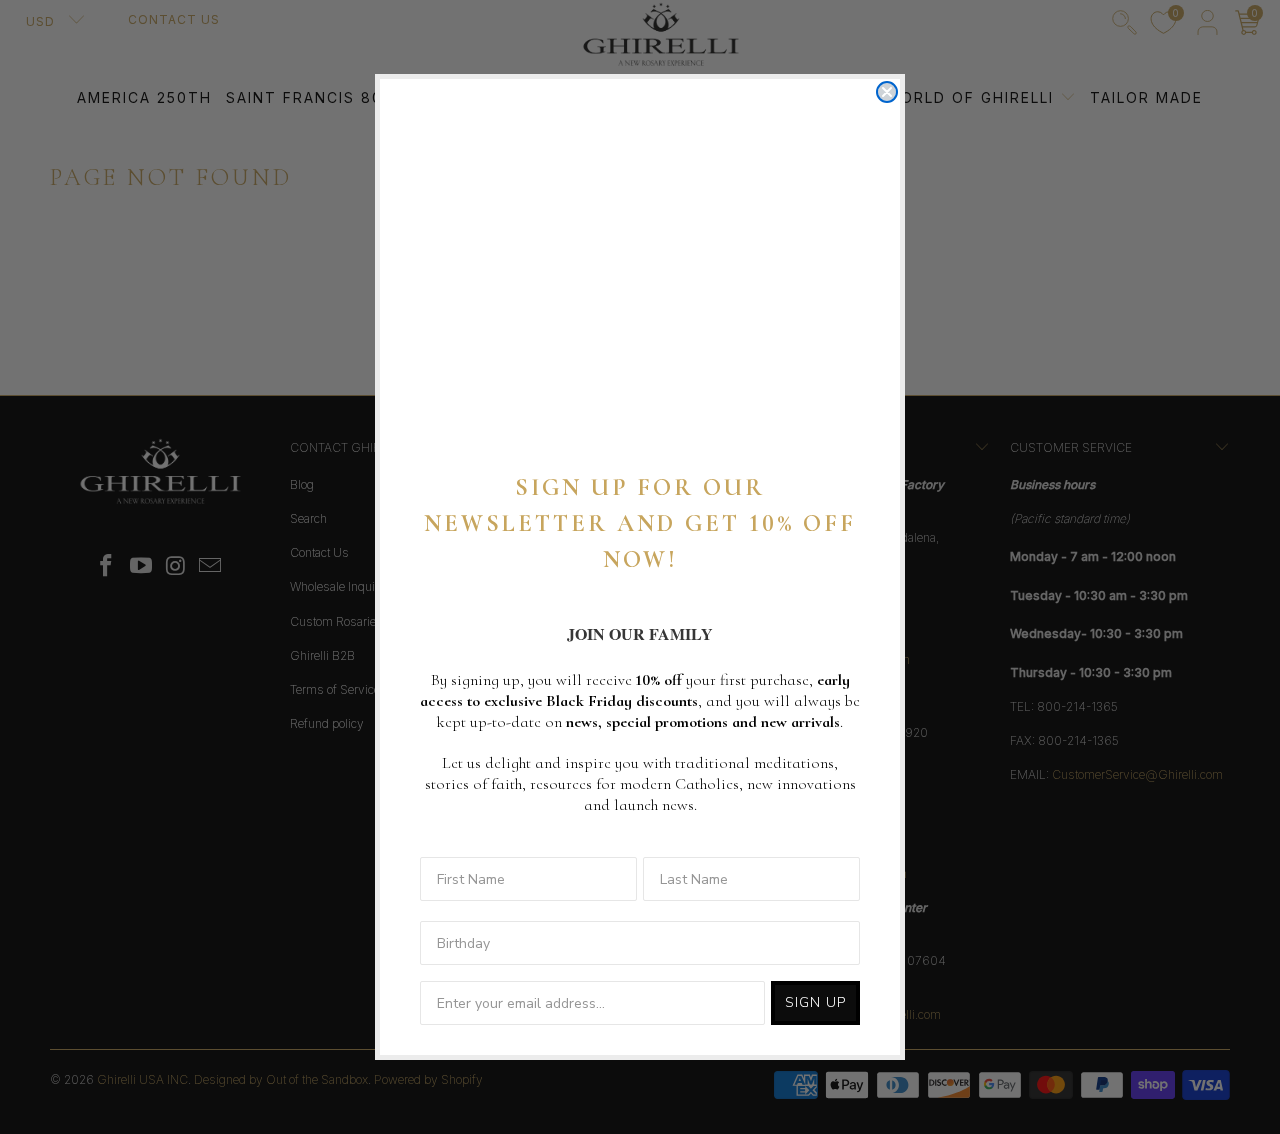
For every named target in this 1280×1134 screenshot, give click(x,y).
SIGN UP (815, 1002)
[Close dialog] (887, 92)
